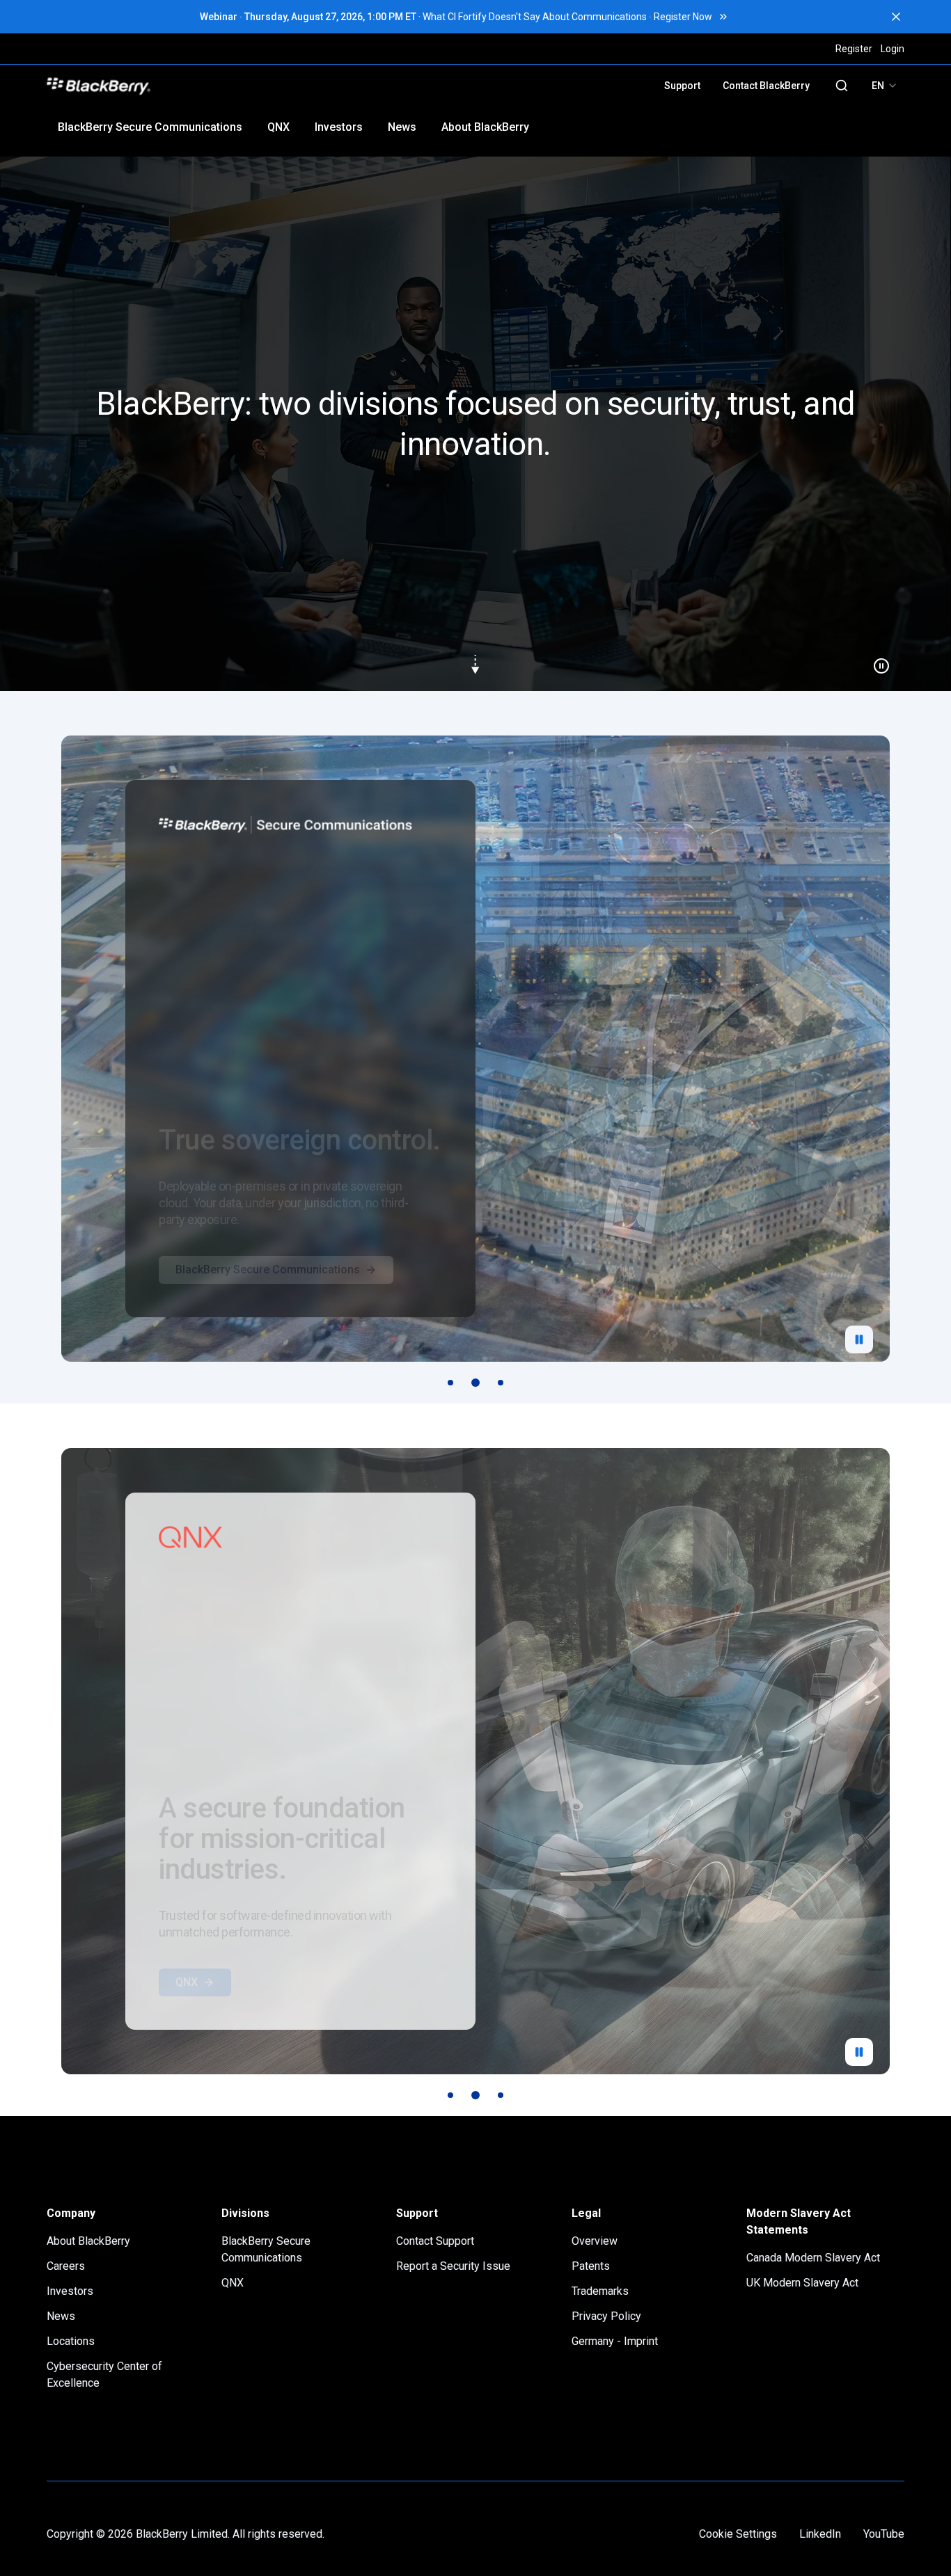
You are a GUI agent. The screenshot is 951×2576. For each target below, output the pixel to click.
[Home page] (195, 86)
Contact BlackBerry (766, 86)
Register (854, 49)
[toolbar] (475, 1383)
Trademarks (600, 2291)
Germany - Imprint (615, 2341)
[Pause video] (876, 660)
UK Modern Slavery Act (802, 2283)
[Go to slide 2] (475, 1383)
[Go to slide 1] (450, 1383)
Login (893, 49)
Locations (71, 2341)
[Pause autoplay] (859, 1339)
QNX (278, 127)
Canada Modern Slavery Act (813, 2258)
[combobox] (885, 86)
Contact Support (435, 2241)
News (402, 127)
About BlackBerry (485, 127)
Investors (339, 127)
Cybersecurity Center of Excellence (104, 2375)
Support (682, 86)
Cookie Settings (738, 2534)
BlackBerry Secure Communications (150, 127)
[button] (475, 424)
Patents (591, 2266)
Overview (595, 2241)
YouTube (884, 2534)
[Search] (842, 86)
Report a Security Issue (453, 2266)
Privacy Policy (606, 2316)
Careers (66, 2266)
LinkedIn (820, 2534)
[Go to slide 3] (501, 1383)
